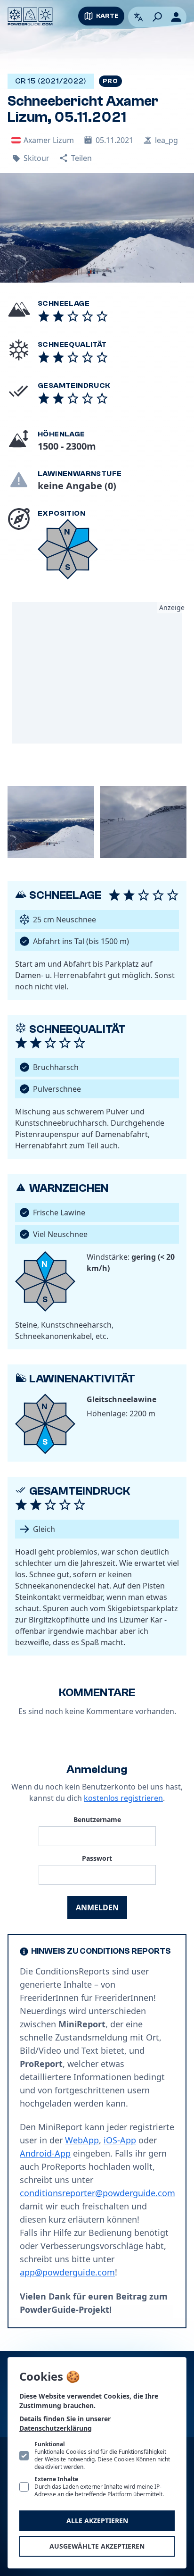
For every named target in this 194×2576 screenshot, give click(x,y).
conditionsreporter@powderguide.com (97, 2193)
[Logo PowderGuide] (30, 17)
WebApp (82, 2140)
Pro (110, 81)
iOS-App (120, 2140)
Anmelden (97, 1907)
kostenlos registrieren (123, 1798)
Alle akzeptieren (97, 2521)
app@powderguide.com (67, 2272)
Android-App (45, 2153)
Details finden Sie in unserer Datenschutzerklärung (65, 2423)
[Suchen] (157, 17)
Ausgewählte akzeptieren (97, 2546)
